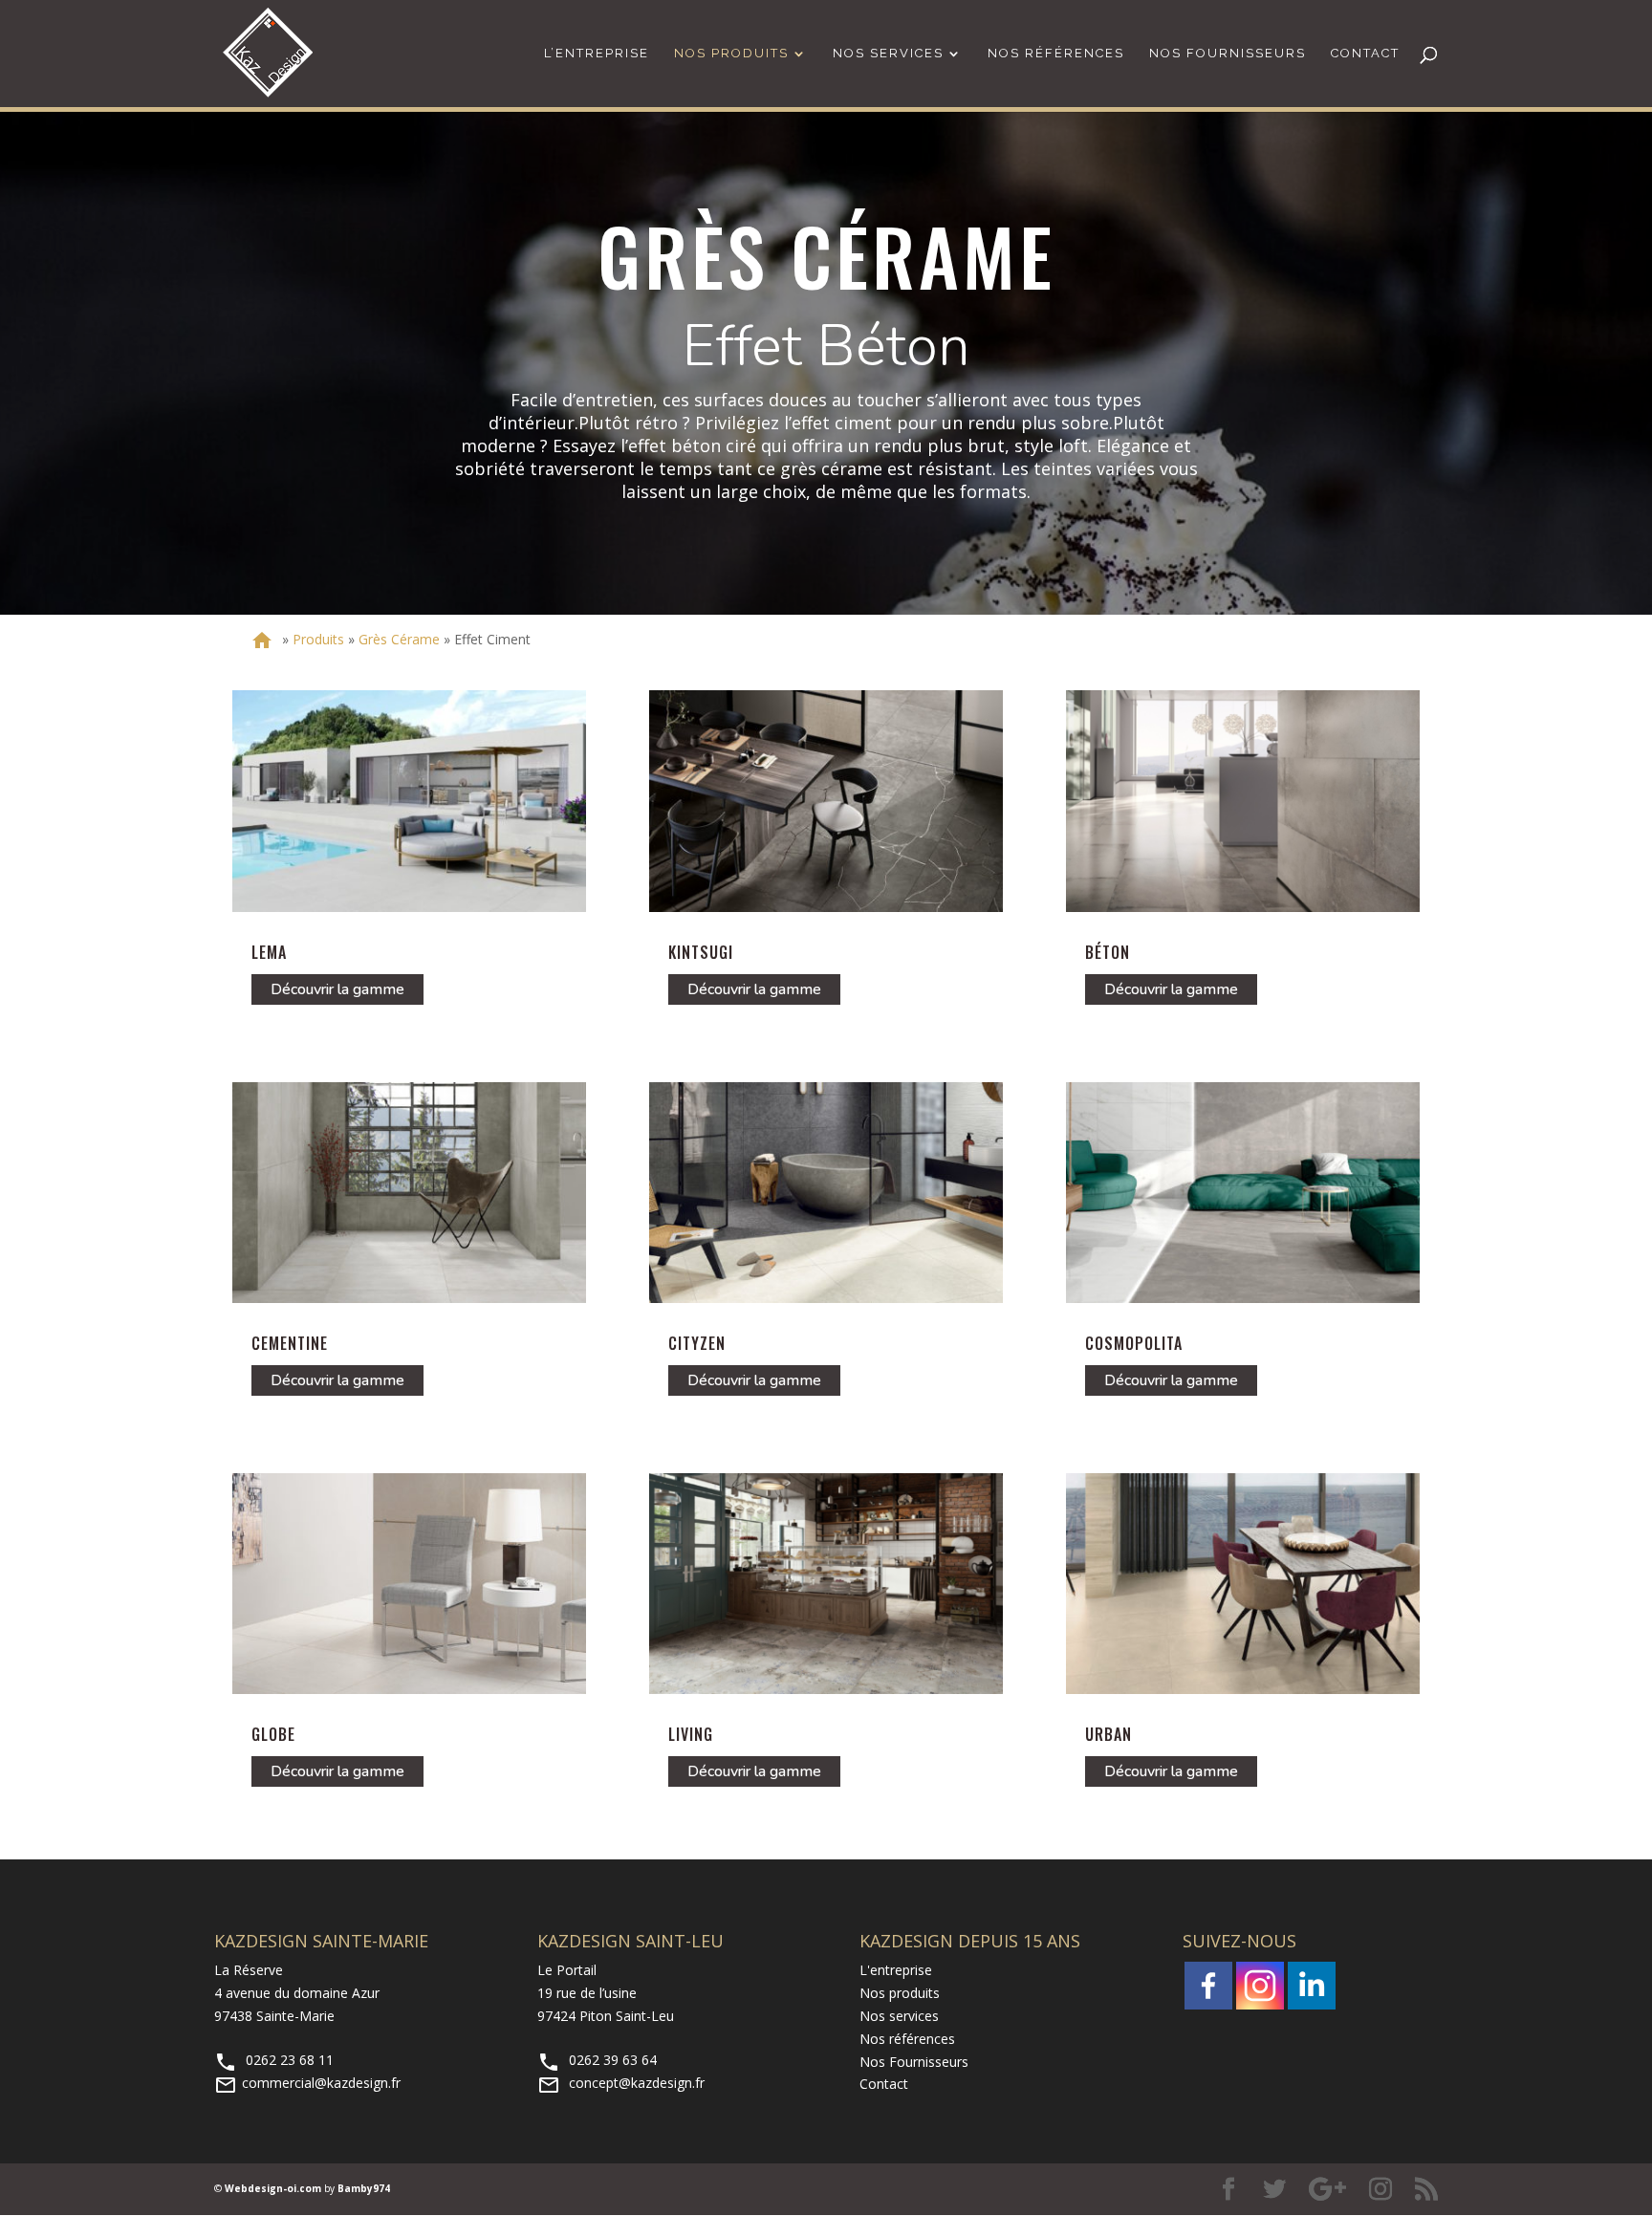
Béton (1108, 952)
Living (691, 1734)
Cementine (290, 1343)
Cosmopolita (1134, 1343)
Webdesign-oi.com (273, 2188)
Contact (1365, 54)
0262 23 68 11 (274, 2060)
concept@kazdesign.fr (621, 2083)
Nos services (888, 54)
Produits (318, 639)
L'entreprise (896, 1970)
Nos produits (900, 1993)
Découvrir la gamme (337, 989)
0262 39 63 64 (597, 2060)
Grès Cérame (399, 639)
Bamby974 (364, 2188)
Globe (273, 1734)
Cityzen (697, 1343)
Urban (1109, 1734)
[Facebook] (1208, 1986)
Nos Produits (731, 54)
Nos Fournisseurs (1228, 54)
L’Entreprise (597, 54)
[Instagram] (1260, 1986)
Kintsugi (701, 952)
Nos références (1056, 54)
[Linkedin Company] (1312, 1986)
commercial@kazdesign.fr (307, 2083)
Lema (269, 952)
